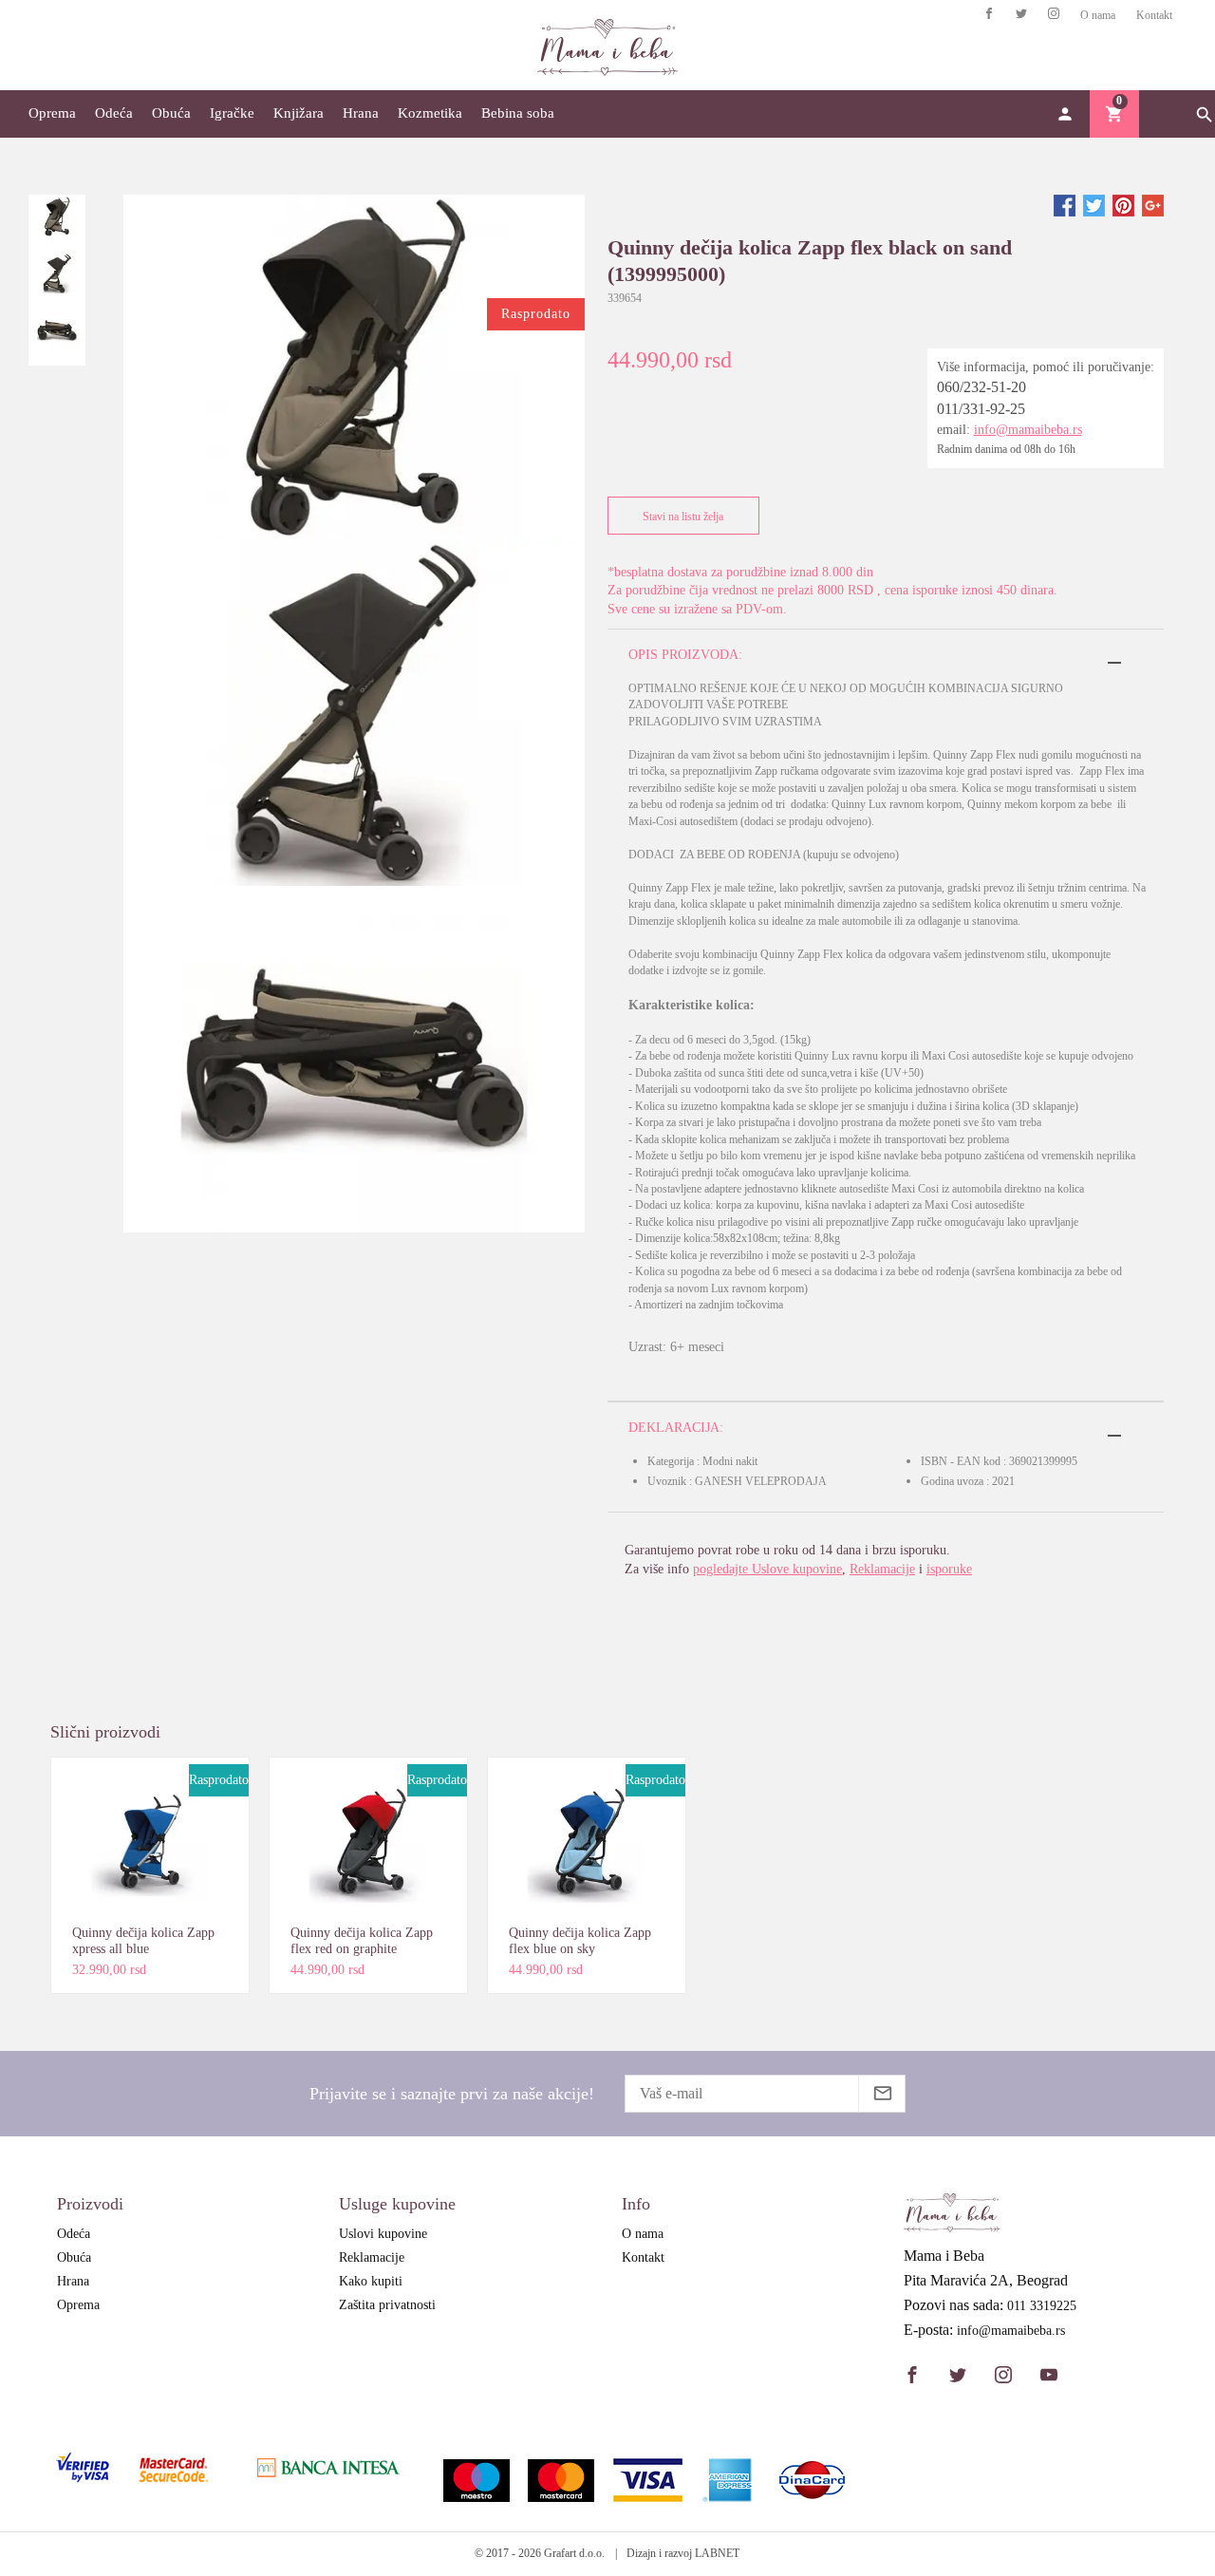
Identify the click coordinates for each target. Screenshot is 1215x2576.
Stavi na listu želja (683, 517)
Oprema (52, 113)
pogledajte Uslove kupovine (767, 1569)
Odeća (114, 113)
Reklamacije (882, 1569)
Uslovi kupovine (383, 2234)
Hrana (361, 113)
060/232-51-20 (981, 387)
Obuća (171, 113)
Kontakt (1154, 15)
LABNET (717, 2553)
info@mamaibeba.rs (1028, 430)
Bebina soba (518, 113)
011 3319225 (1042, 2306)
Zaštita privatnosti (387, 2305)
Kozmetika (430, 113)
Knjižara (299, 113)
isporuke (949, 1569)
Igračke (232, 113)
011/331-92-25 (981, 409)
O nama (1098, 15)
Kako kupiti (371, 2281)
